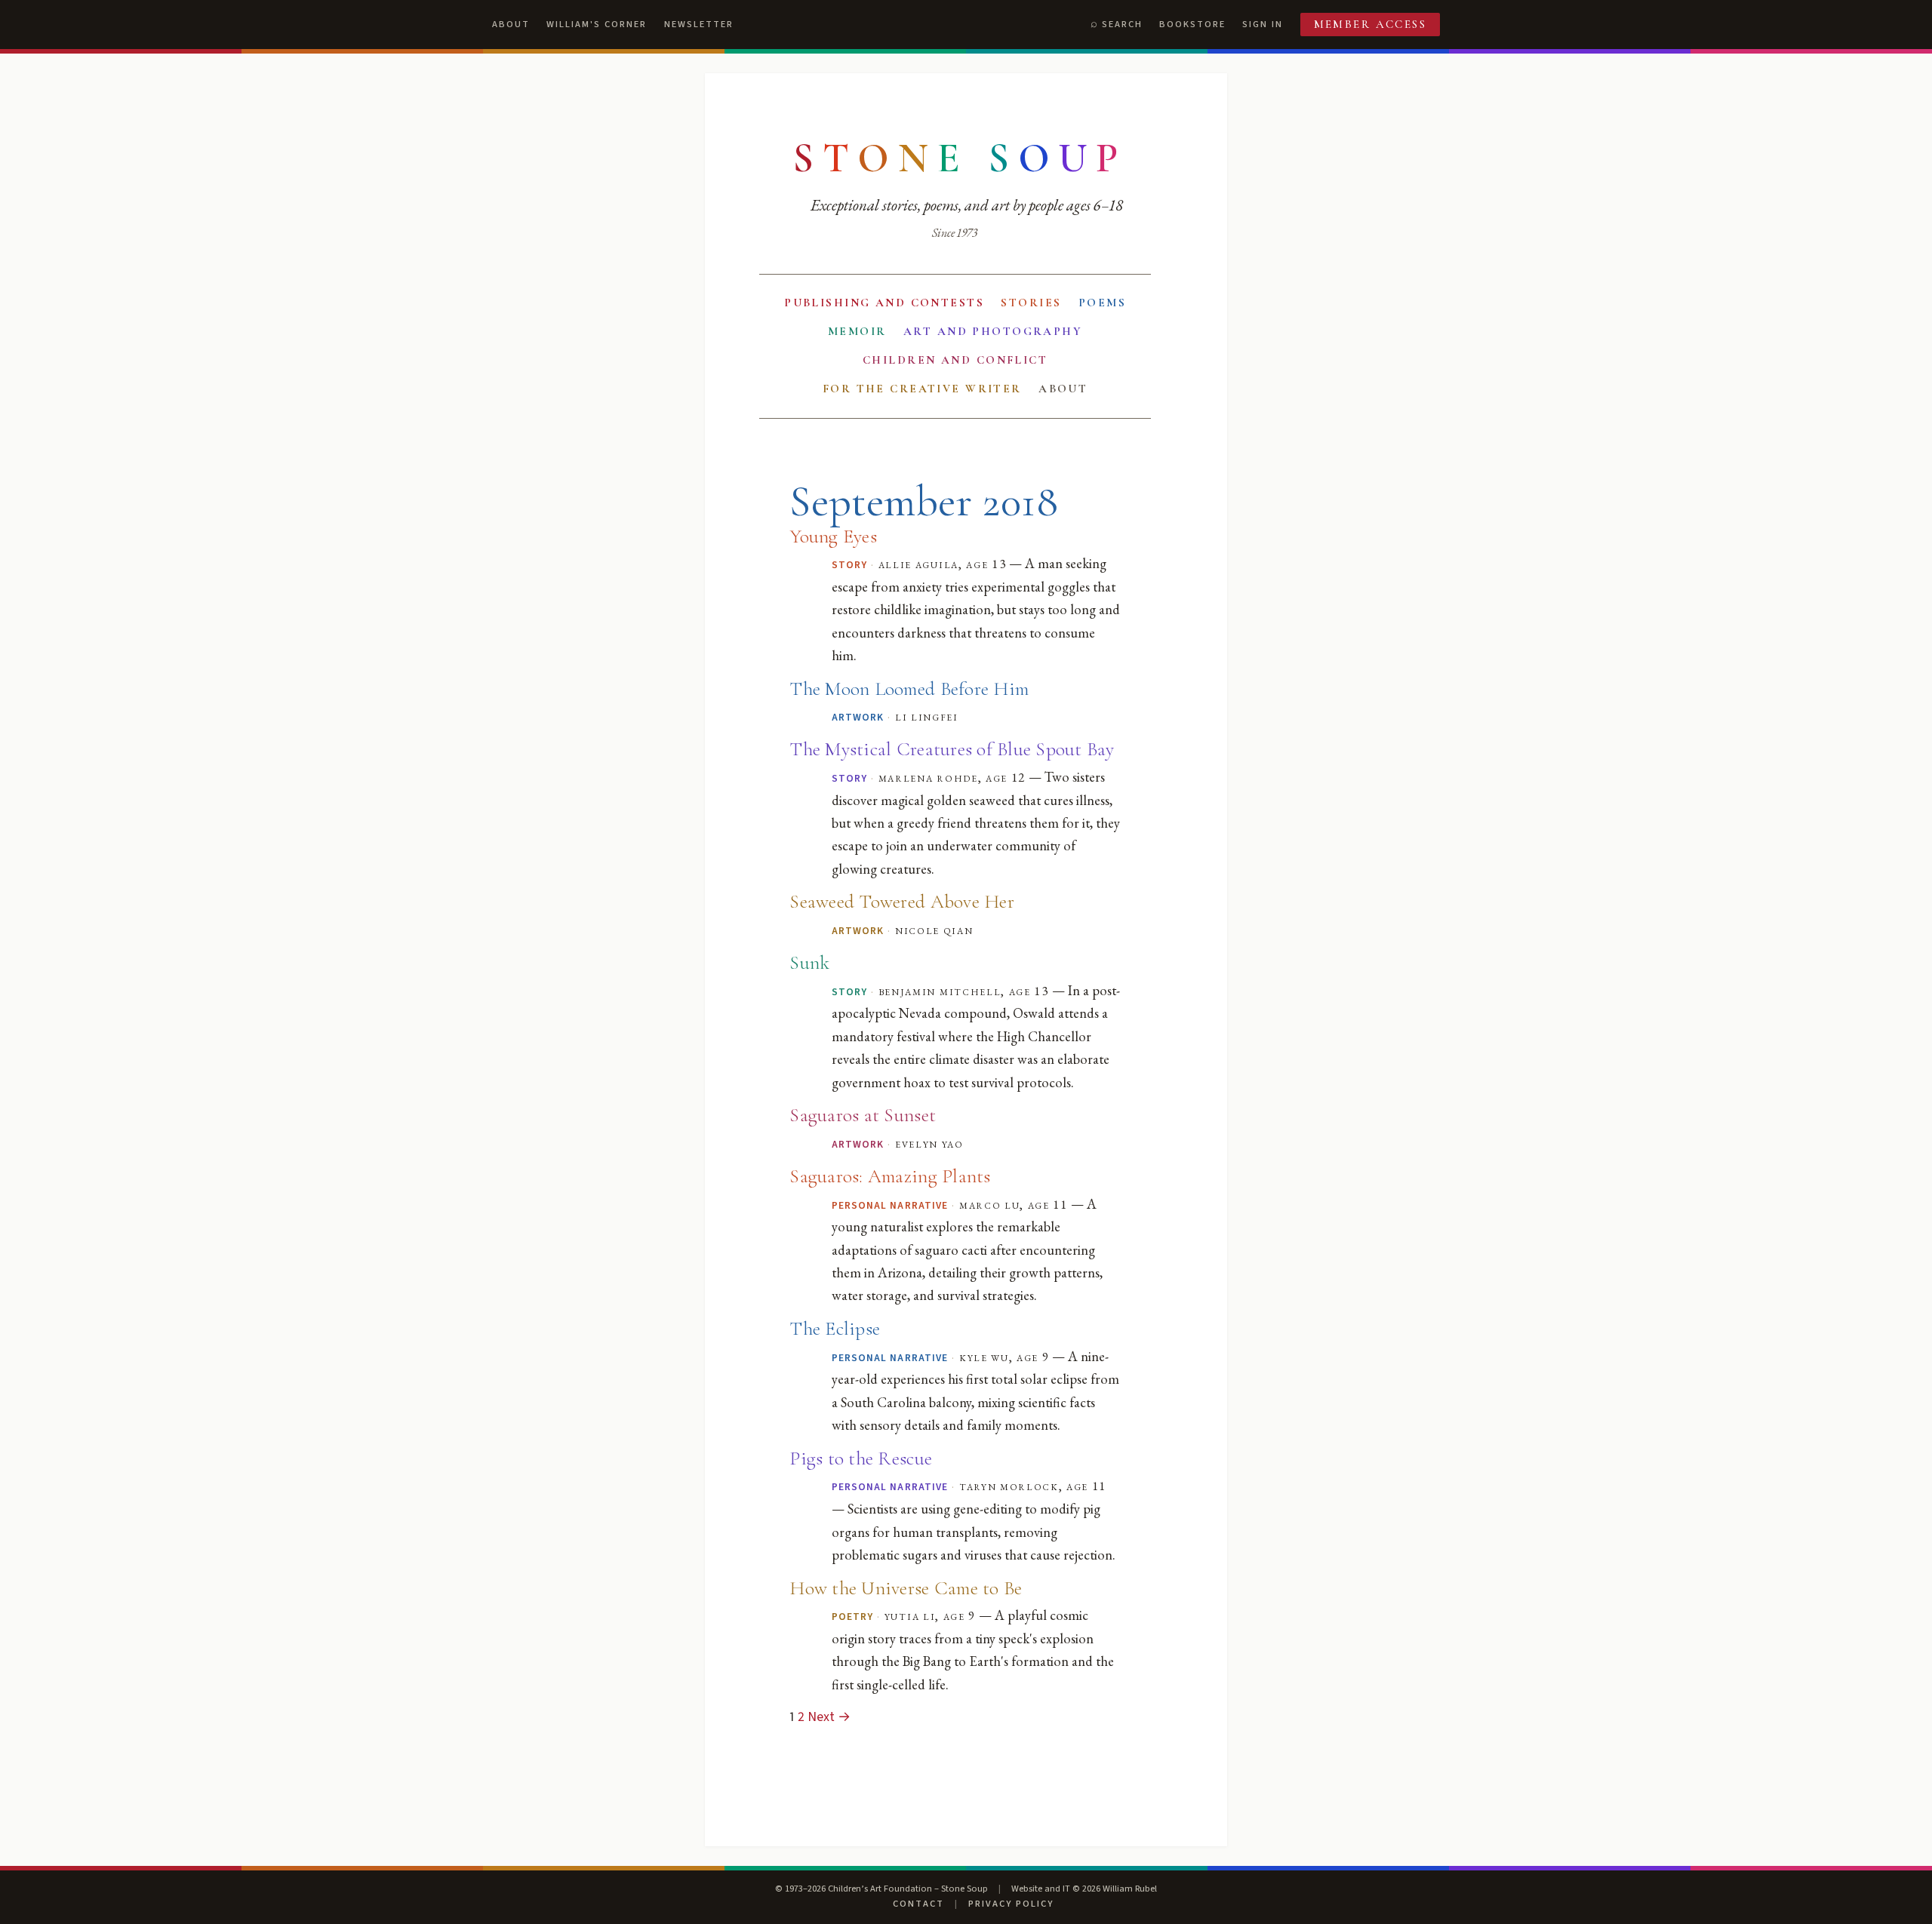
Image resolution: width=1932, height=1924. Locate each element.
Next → (829, 1717)
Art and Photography (993, 331)
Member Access (1371, 24)
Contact (918, 1904)
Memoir (857, 331)
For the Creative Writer (922, 389)
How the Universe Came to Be (906, 1588)
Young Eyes (833, 536)
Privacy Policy (1011, 1904)
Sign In (1263, 24)
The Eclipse (835, 1328)
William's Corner (597, 24)
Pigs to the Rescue (861, 1458)
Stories (1031, 303)
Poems (1102, 303)
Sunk (809, 962)
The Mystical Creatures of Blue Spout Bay (952, 749)
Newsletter (699, 24)
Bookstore (1192, 24)
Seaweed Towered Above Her (901, 901)
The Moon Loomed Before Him (909, 688)
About (511, 24)
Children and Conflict (955, 360)
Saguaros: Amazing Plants (890, 1176)
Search (1122, 24)
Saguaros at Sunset (863, 1115)
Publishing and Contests (884, 303)
